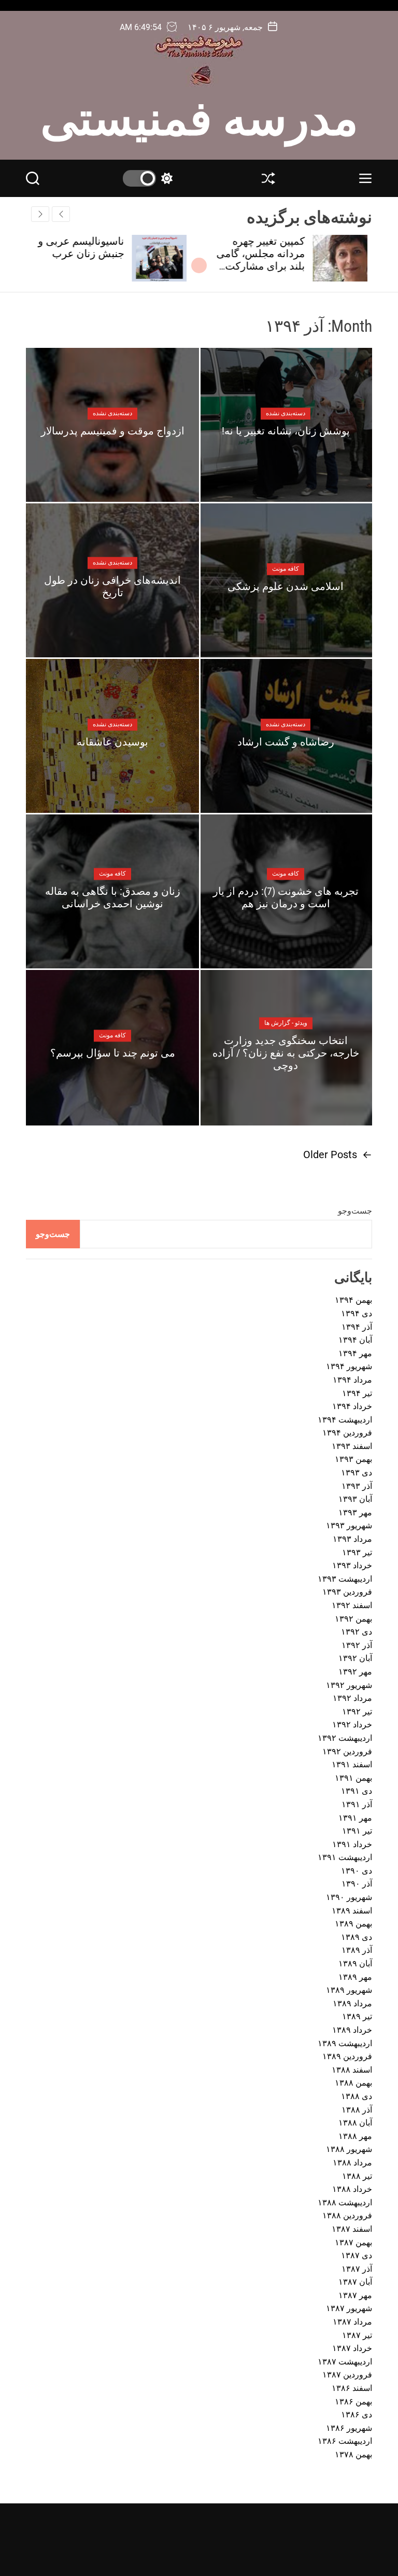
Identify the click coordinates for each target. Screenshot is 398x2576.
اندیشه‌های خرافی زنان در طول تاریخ (112, 586)
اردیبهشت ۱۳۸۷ (345, 2362)
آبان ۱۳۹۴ (355, 1340)
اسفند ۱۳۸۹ (352, 1911)
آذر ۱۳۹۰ (357, 1884)
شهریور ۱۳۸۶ (349, 2428)
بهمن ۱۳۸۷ (353, 2242)
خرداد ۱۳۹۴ (352, 1406)
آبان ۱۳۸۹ (355, 1963)
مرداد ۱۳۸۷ (352, 2322)
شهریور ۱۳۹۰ (349, 1897)
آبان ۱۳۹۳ (355, 1499)
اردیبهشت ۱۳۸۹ (345, 2043)
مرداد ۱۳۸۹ (352, 2003)
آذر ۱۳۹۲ (357, 1645)
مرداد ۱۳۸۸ (352, 2163)
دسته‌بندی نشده (286, 413)
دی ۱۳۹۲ (357, 1632)
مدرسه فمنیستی (199, 116)
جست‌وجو (355, 1211)
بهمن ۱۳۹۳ (353, 1459)
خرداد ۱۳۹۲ (352, 1725)
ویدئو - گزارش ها (286, 1023)
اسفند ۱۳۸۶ (352, 2388)
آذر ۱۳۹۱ (357, 1804)
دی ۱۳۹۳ (357, 1473)
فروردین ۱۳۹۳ (347, 1592)
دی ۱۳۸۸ (357, 2096)
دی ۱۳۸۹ (357, 1937)
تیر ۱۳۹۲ (357, 1712)
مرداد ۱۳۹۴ (352, 1380)
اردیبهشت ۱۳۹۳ (345, 1579)
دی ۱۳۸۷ (357, 2255)
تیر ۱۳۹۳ (357, 1552)
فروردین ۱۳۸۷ (347, 2375)
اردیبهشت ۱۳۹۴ (345, 1420)
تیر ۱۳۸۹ (357, 2016)
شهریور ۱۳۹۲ (349, 1685)
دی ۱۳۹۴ (357, 1313)
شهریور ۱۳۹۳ (349, 1525)
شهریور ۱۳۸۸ (349, 2149)
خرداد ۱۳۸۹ (352, 2030)
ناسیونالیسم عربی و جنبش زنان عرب (86, 247)
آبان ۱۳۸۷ (355, 2282)
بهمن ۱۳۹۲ (353, 1619)
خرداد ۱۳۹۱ (352, 1844)
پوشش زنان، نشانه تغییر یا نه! (286, 431)
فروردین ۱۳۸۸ (347, 2215)
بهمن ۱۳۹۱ (353, 1778)
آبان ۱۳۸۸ (355, 2123)
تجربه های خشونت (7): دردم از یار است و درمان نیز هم (286, 897)
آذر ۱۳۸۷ (357, 2269)
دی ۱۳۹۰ (357, 1871)
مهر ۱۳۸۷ (355, 2295)
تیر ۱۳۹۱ (357, 1831)
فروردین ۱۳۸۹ (347, 2056)
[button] (40, 214)
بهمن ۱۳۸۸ (353, 2083)
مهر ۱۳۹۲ (355, 1672)
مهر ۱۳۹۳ (355, 1512)
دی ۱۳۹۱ (357, 1791)
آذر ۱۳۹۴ (357, 1327)
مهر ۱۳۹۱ (355, 1818)
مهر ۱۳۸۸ (355, 2136)
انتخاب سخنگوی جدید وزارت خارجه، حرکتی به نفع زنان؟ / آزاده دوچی (286, 1053)
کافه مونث (286, 569)
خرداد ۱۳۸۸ (352, 2189)
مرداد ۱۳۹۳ (352, 1539)
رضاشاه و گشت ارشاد (286, 742)
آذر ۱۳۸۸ (357, 2110)
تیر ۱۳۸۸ (357, 2176)
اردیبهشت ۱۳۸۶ (345, 2441)
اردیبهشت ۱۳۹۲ (345, 1738)
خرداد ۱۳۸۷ (352, 2348)
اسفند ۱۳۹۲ (352, 1605)
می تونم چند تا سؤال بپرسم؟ (113, 1053)
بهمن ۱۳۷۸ (353, 2454)
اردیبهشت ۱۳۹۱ (345, 1857)
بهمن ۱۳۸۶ (353, 2402)
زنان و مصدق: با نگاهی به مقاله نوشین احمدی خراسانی (113, 897)
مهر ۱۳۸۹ (355, 1977)
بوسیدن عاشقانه (112, 742)
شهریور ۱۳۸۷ (349, 2308)
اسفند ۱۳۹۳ (352, 1446)
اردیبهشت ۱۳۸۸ (345, 2202)
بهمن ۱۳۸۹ (353, 1924)
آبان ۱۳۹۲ (355, 1658)
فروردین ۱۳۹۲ (347, 1751)
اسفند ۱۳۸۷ (352, 2229)
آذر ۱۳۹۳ (357, 1486)
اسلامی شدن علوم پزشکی (286, 586)
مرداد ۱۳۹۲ (352, 1698)
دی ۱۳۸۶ (357, 2415)
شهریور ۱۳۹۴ (349, 1366)
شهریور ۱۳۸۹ (349, 1990)
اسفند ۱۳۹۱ (352, 1764)
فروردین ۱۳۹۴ (347, 1433)
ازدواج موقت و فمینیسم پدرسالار (113, 431)
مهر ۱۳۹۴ (355, 1353)
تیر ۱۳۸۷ (357, 2335)
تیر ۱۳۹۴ (357, 1393)
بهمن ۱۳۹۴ (353, 1300)
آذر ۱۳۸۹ (357, 1950)
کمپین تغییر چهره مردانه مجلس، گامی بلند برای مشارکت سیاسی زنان (265, 260)
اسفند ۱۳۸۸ (352, 2070)
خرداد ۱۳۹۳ (352, 1565)
